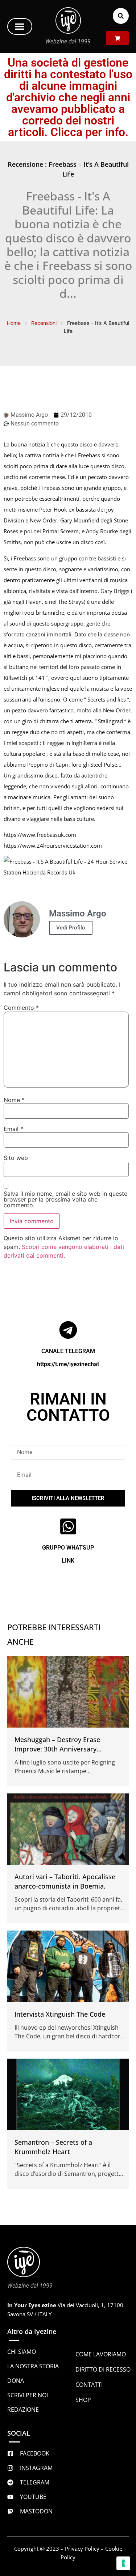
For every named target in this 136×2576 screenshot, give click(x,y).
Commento (21, 1008)
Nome (14, 1100)
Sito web (16, 1158)
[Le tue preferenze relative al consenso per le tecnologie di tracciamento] (123, 2563)
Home (14, 323)
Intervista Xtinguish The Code (60, 2014)
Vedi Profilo (71, 928)
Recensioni (44, 323)
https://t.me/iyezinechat (68, 1364)
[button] (20, 26)
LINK (68, 1561)
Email (13, 1129)
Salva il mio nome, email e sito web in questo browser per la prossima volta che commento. (66, 1199)
